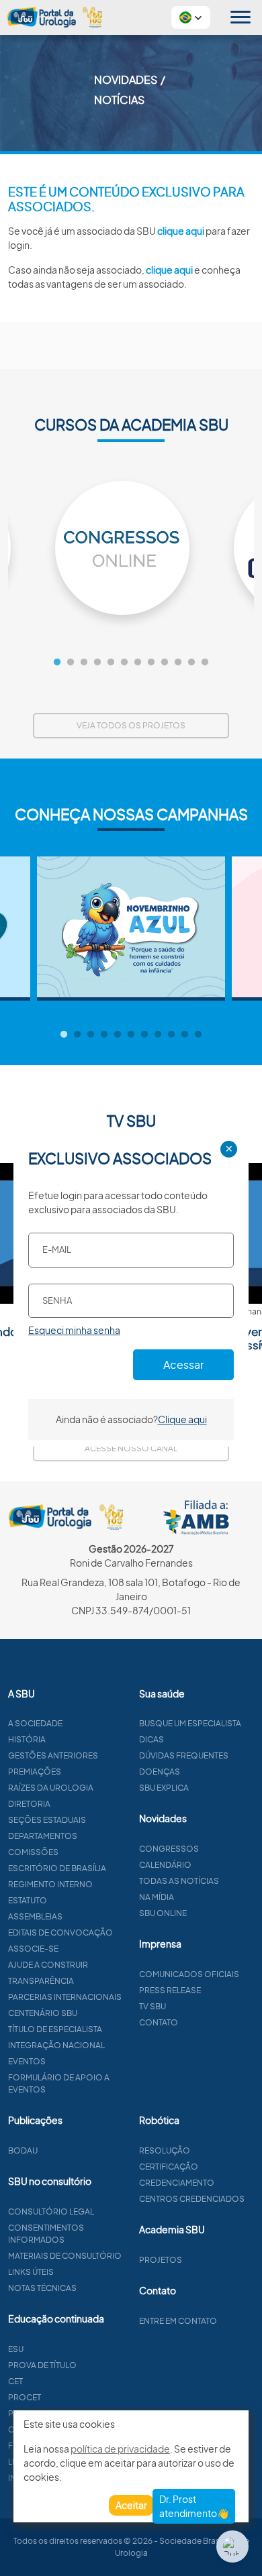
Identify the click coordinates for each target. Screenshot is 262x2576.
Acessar (183, 1364)
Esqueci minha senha (74, 1330)
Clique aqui (182, 1419)
